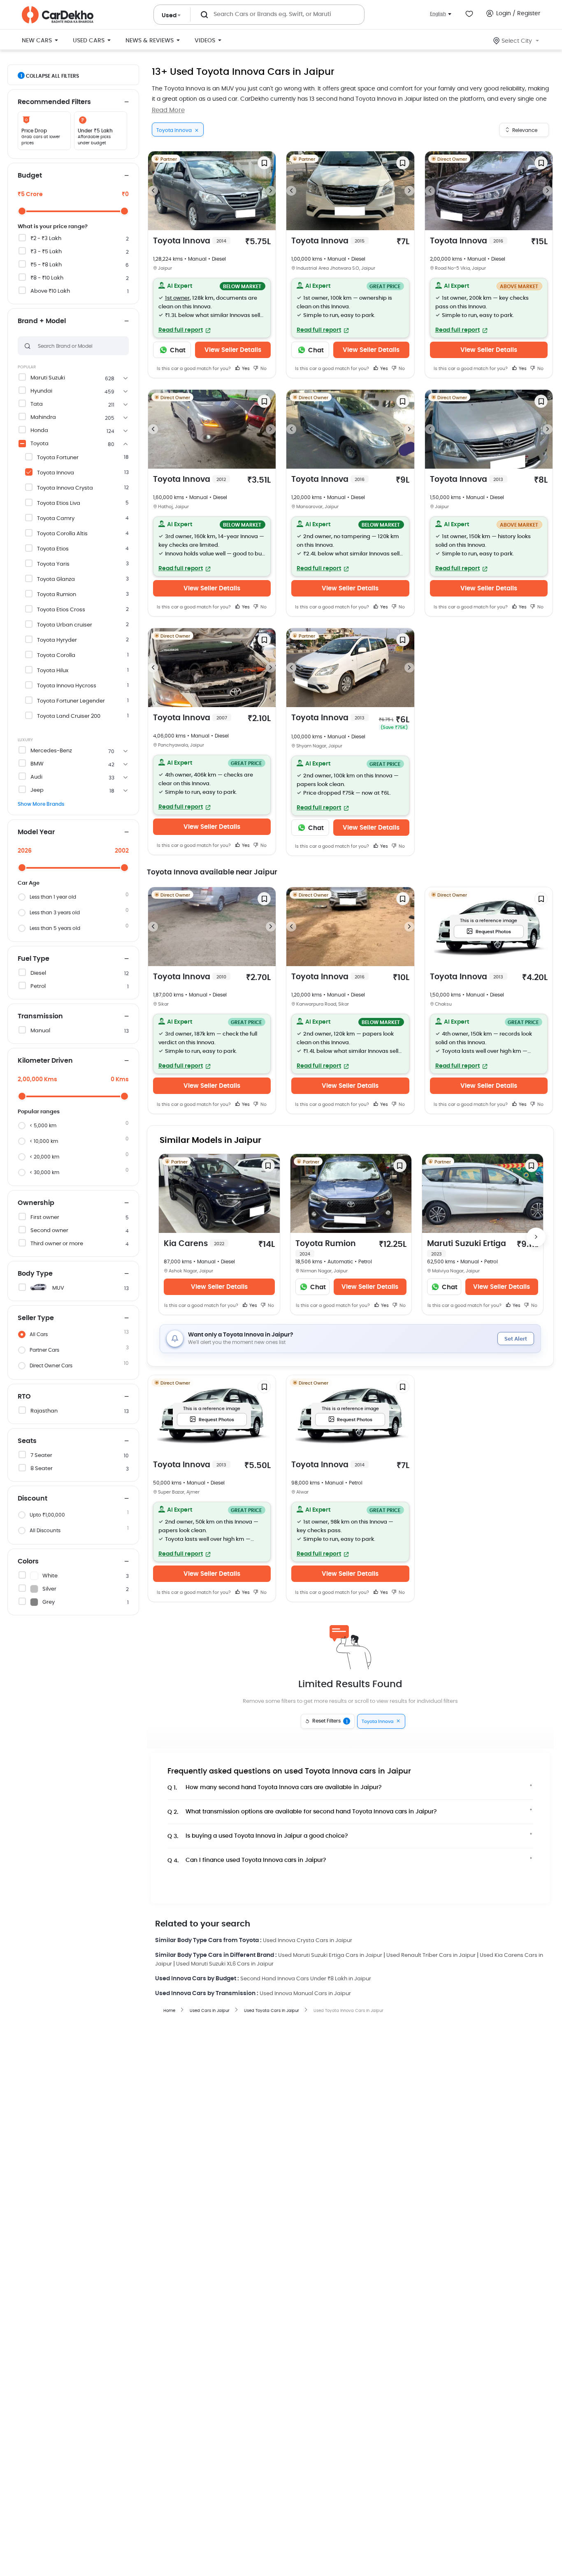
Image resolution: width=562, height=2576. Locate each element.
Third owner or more (57, 1244)
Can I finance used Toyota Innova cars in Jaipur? (247, 1860)
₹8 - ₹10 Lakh (47, 278)
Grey (49, 1602)
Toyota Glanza (56, 579)
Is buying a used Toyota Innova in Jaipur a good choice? (258, 1836)
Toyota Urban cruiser (65, 625)
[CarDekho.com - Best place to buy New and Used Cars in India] (58, 15)
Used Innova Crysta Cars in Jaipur (308, 1941)
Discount (33, 1498)
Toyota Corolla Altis (62, 534)
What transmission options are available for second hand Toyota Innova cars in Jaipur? (302, 1812)
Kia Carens (194, 1244)
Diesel (38, 973)
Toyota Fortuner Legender (71, 701)
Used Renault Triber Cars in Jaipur (431, 1955)
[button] (212, 308)
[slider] (22, 211)
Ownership (36, 1203)
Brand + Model (42, 321)
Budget (30, 176)
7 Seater (41, 1456)
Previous (153, 191)
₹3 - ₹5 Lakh (46, 252)
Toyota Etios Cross (61, 610)
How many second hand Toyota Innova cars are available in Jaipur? (275, 1788)
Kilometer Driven (45, 1061)
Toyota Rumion (57, 595)
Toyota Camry (56, 519)
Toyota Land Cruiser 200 (69, 716)
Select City (517, 41)
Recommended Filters (54, 102)
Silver (49, 1589)
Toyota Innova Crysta (65, 488)
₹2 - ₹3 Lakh (46, 239)
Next (271, 191)
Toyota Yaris (53, 564)
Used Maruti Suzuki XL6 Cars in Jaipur (225, 1964)
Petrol (38, 986)
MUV (58, 1288)
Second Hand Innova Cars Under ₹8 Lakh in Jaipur (306, 1979)
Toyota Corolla (56, 656)
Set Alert (516, 1339)
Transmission (40, 1016)
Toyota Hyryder (57, 640)
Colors (28, 1561)
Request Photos (493, 932)
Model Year (36, 832)
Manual (40, 1031)
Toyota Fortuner (58, 458)
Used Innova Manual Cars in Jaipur (305, 1994)
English (438, 14)
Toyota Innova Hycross (67, 686)
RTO (24, 1397)
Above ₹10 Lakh (50, 291)
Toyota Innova (56, 473)
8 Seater (42, 1469)
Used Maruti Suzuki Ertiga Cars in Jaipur (330, 1955)
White (50, 1576)
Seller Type (36, 1318)
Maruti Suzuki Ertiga (467, 1248)
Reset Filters (330, 1721)
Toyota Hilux (53, 671)
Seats (27, 1441)
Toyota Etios (53, 549)
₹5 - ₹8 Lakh (46, 265)
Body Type (35, 1274)
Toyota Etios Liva (59, 503)
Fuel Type (34, 959)
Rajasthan (44, 1411)
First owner (45, 1217)
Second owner (49, 1231)
